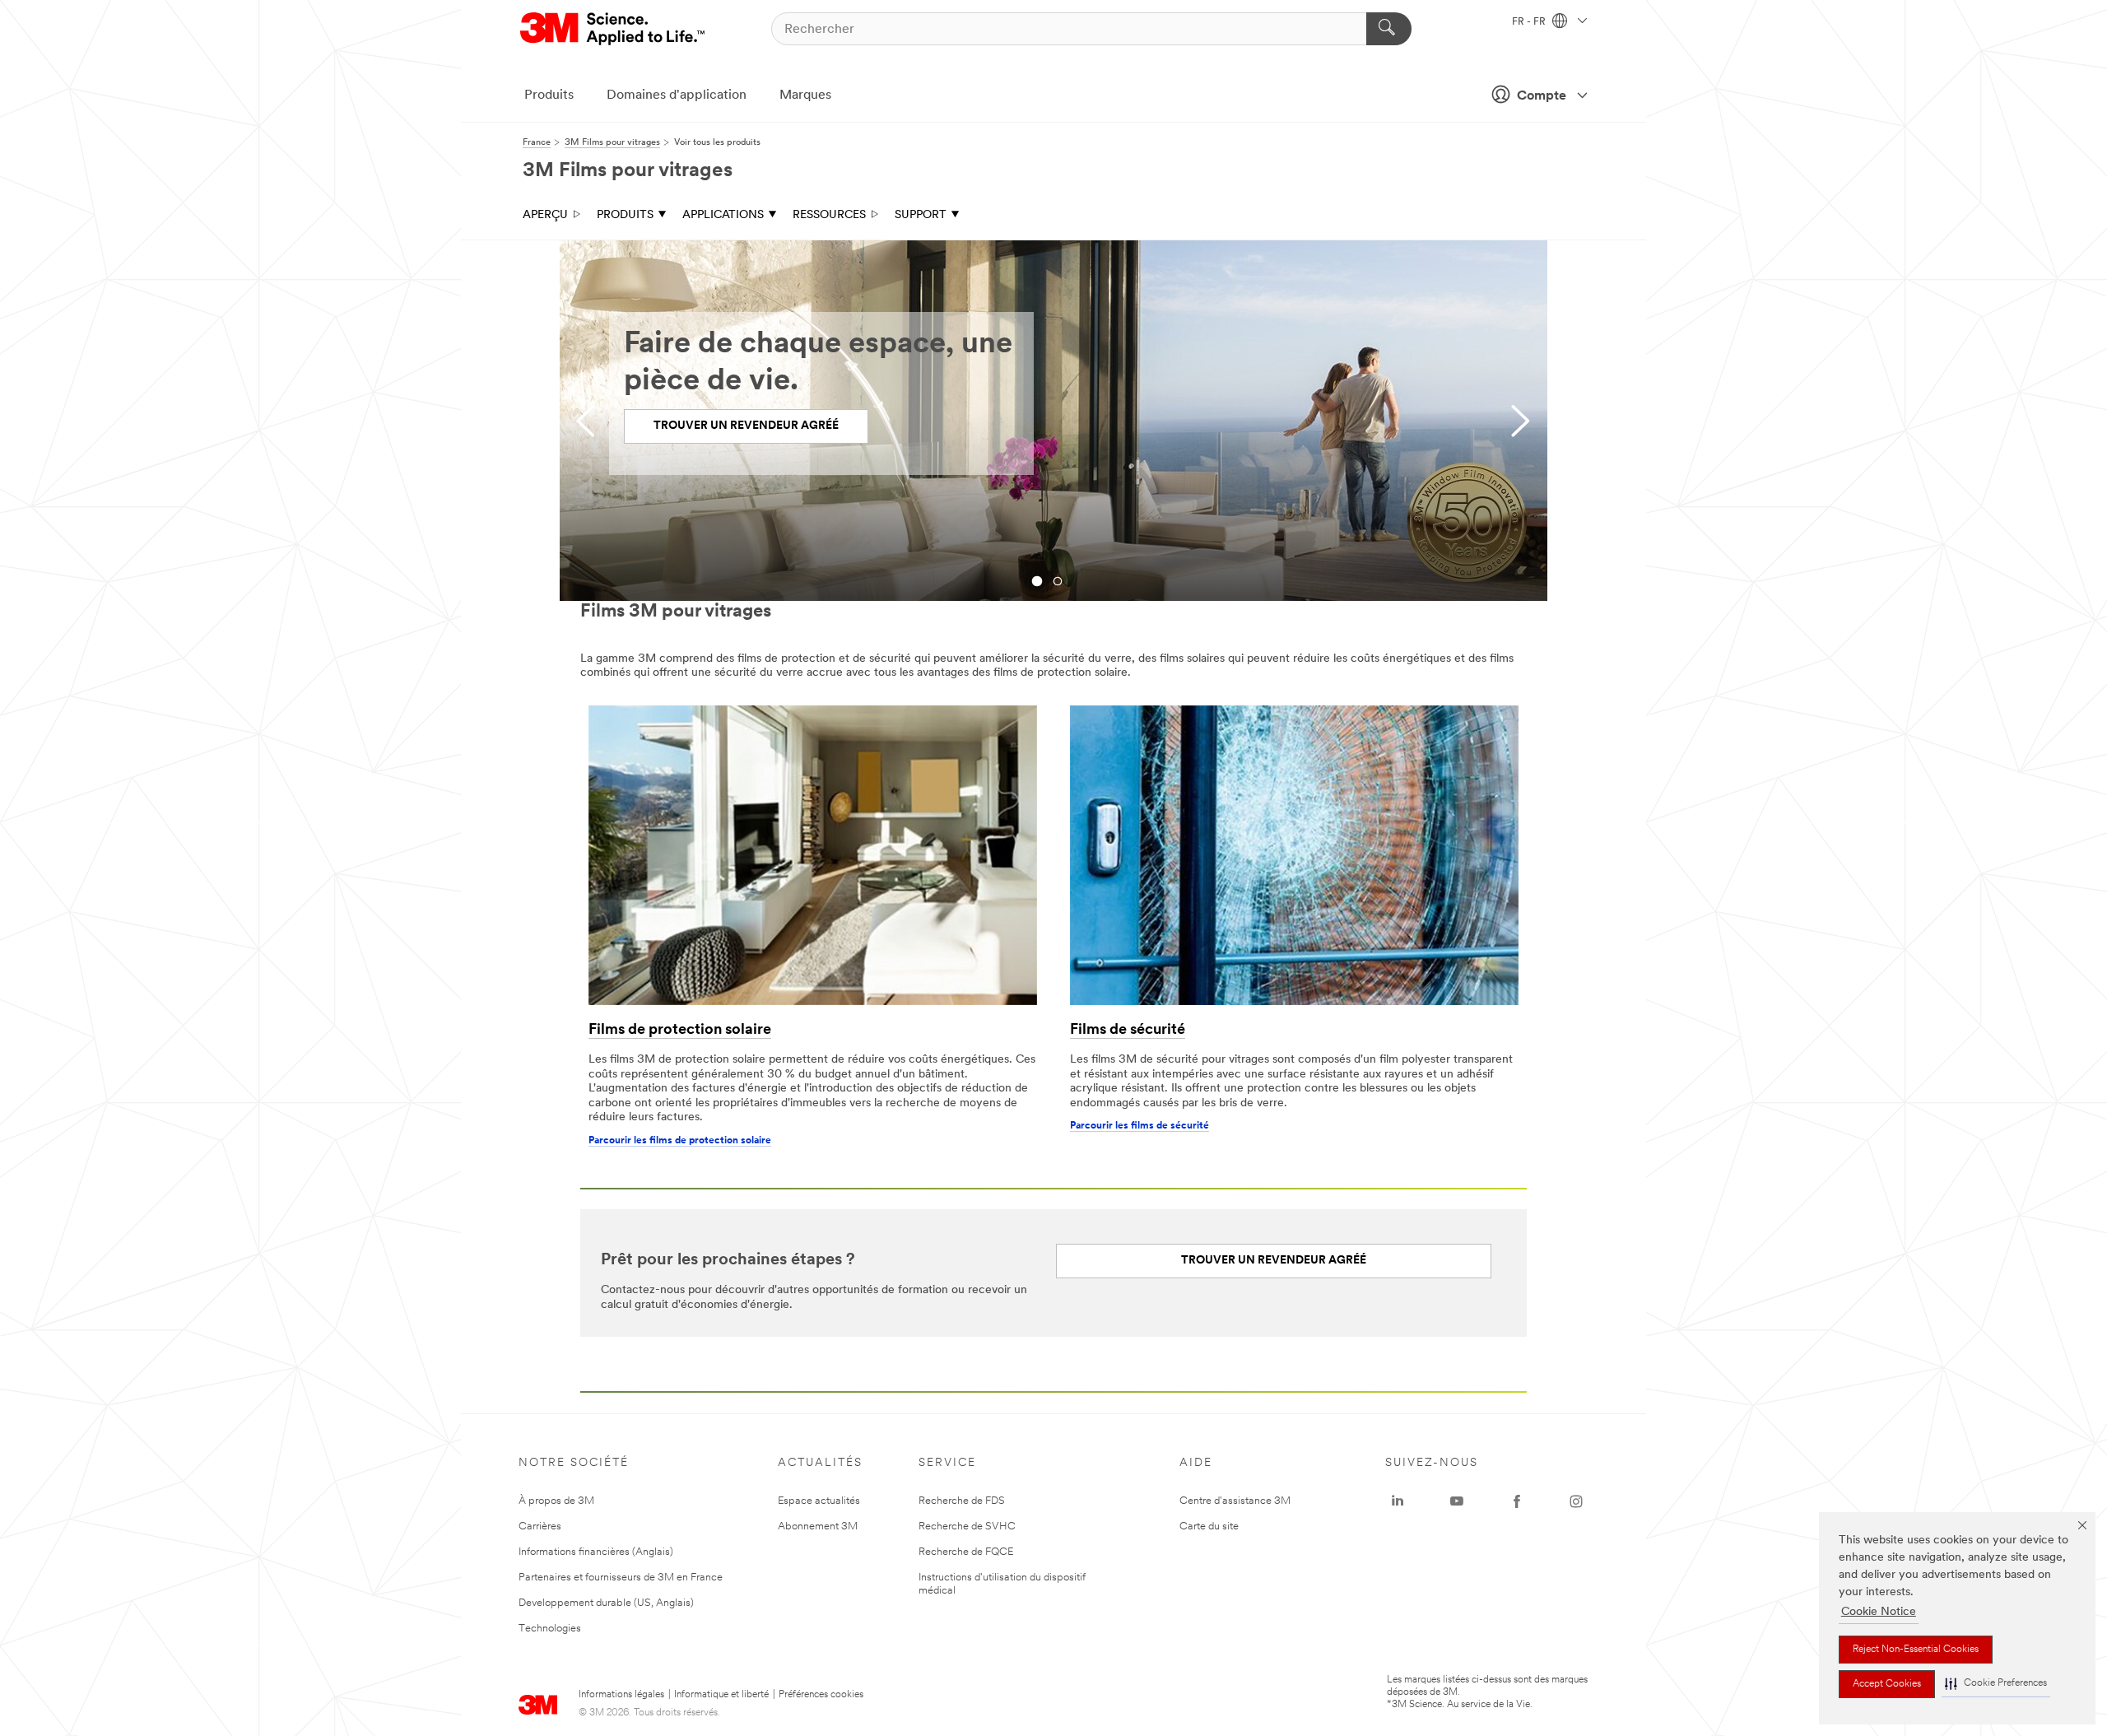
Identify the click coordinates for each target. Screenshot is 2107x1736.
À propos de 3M (556, 1501)
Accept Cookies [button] (1887, 1684)
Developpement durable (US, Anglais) (606, 1603)
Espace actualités (819, 1501)
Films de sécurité (1128, 1031)
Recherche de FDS (962, 1501)
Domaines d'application (677, 95)
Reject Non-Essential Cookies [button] (1916, 1650)
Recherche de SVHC (967, 1527)
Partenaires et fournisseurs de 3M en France (621, 1578)
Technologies (550, 1629)
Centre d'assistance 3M (1235, 1501)
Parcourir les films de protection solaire (680, 1141)
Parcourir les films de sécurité (1140, 1126)
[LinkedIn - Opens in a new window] (1398, 1501)
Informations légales (621, 1695)
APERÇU (545, 215)
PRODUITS (625, 215)
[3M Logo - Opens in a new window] (614, 29)
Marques (805, 95)
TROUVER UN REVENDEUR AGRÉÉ (746, 426)
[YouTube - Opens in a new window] (1457, 1501)
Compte (1542, 96)
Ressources (829, 215)
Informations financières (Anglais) (596, 1552)
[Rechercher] (1389, 29)
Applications (723, 215)
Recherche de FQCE (966, 1552)
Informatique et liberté (721, 1695)
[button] (1996, 1684)
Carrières (540, 1527)
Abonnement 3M (818, 1527)
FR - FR (1530, 22)
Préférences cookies (821, 1695)
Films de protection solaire (680, 1031)
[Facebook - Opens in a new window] (1517, 1501)
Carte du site (1209, 1527)
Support (921, 215)
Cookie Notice (1879, 1612)
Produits (549, 95)
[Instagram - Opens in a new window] (1576, 1501)
